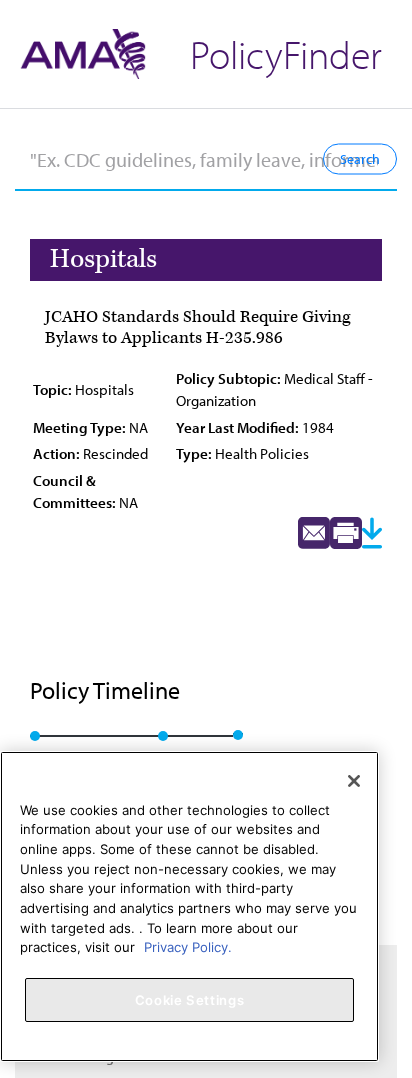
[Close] (354, 781)
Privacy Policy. (188, 947)
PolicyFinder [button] (286, 53)
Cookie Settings (190, 1000)
